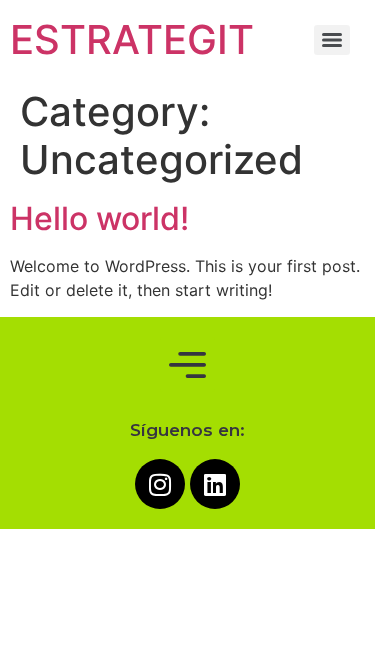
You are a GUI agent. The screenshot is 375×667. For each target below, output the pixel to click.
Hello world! (99, 218)
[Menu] (332, 40)
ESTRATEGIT (132, 39)
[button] (188, 365)
